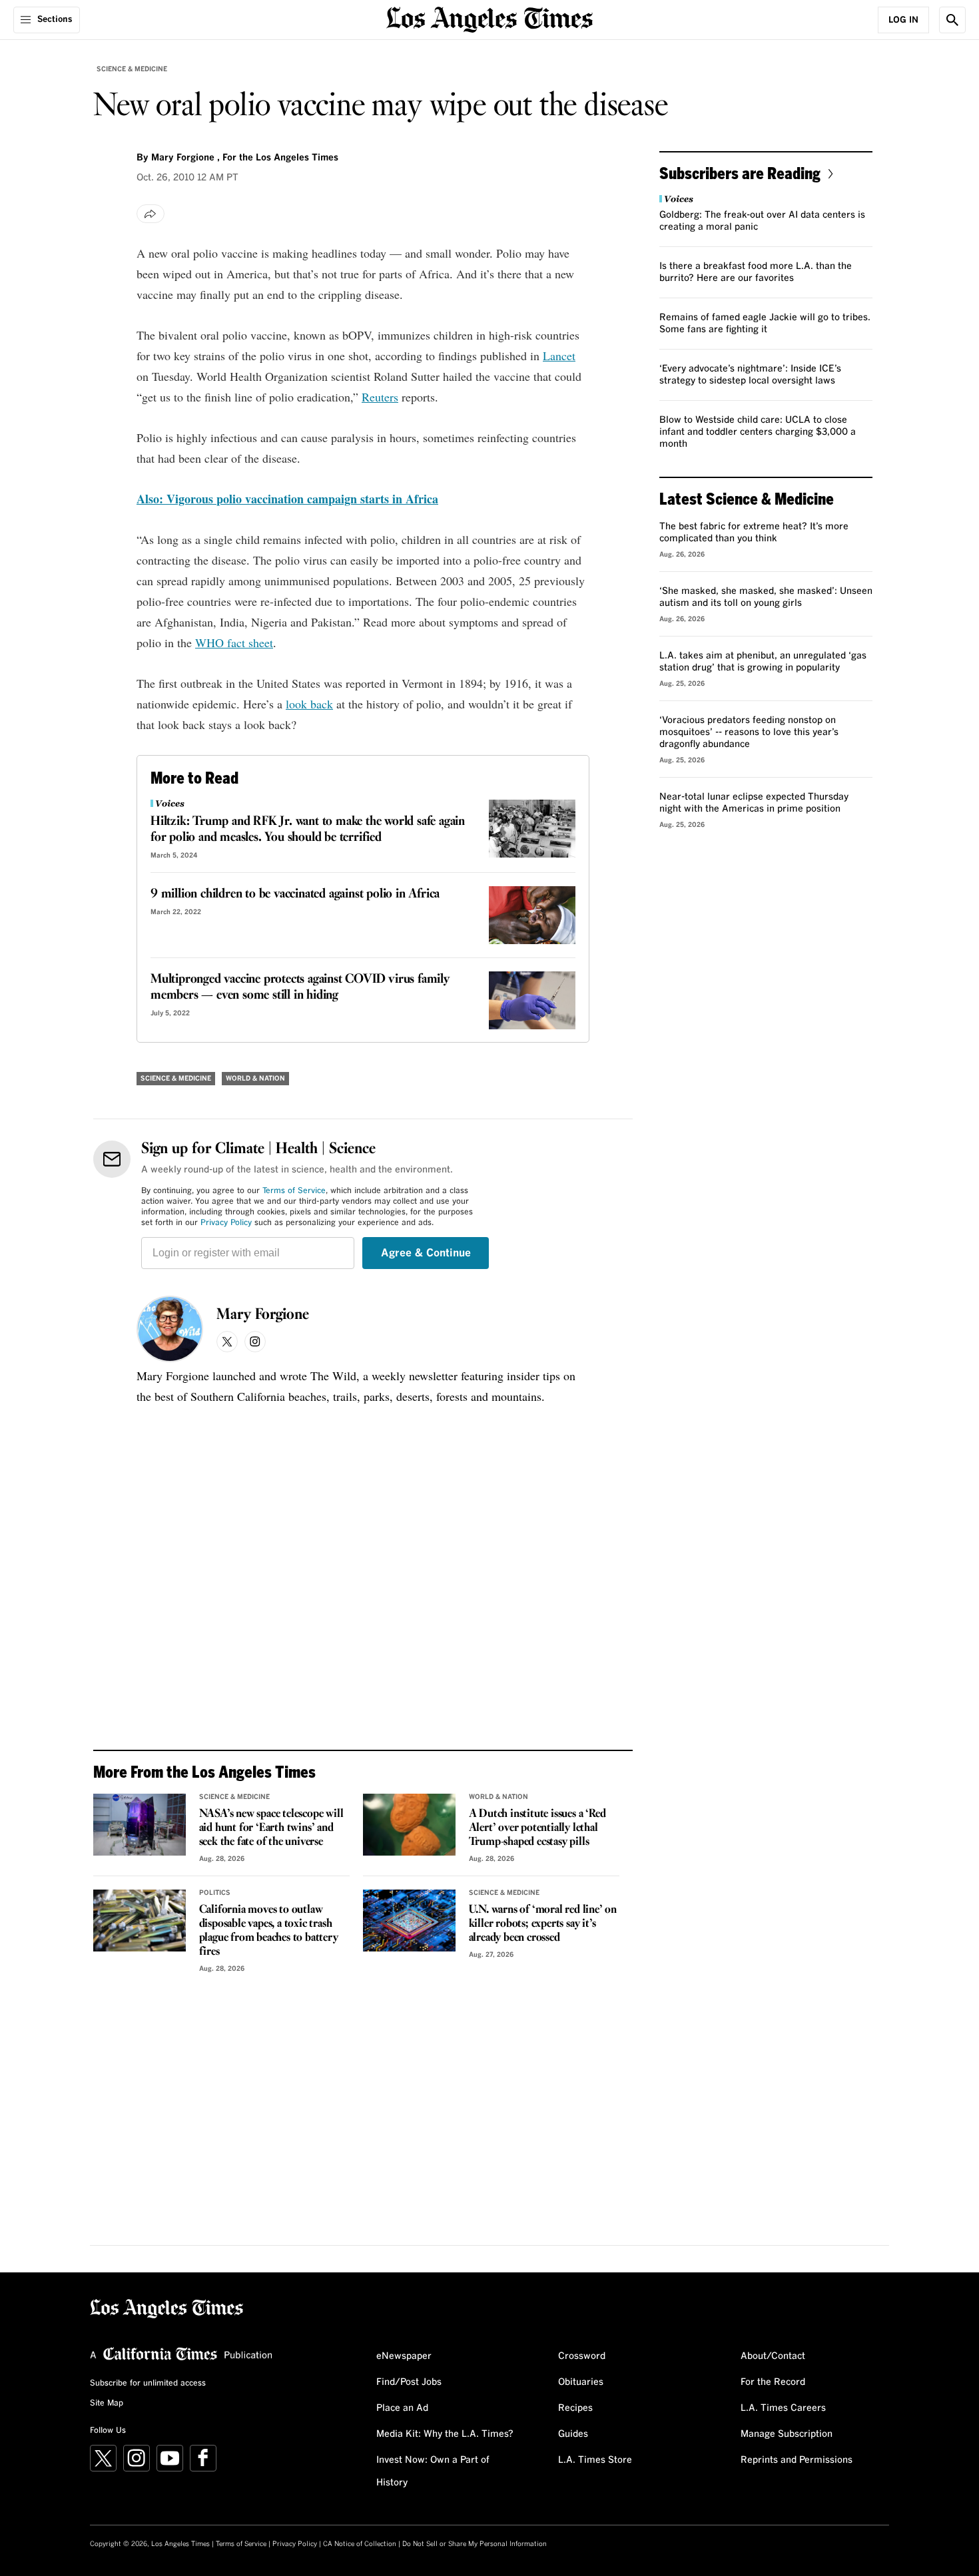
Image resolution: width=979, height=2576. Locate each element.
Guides (573, 2434)
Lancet (559, 356)
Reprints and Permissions (797, 2460)
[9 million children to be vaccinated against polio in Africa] (532, 915)
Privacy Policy (226, 1223)
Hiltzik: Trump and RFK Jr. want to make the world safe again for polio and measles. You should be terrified (308, 830)
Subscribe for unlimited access (148, 2384)
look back (309, 704)
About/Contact (773, 2356)
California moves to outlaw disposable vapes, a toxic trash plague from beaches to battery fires (269, 1931)
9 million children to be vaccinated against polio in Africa (295, 894)
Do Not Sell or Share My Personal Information (475, 2544)
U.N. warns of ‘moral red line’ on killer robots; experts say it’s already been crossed (543, 1924)
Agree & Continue (426, 1253)
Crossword (582, 2356)
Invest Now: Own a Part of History (433, 2471)
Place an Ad (402, 2408)
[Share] (151, 214)
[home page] (489, 18)
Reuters (380, 397)
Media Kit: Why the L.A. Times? (445, 2434)
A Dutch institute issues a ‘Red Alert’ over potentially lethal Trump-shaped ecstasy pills (537, 1828)
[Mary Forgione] (170, 1329)
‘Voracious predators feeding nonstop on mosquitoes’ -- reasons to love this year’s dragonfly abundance (749, 732)
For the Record (773, 2382)
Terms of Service (294, 1191)
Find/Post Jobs (409, 2382)
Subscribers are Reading (740, 173)
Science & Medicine (132, 69)
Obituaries (581, 2382)
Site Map (107, 2404)
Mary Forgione (263, 1315)
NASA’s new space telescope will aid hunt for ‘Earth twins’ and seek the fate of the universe (271, 1828)
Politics (215, 1893)
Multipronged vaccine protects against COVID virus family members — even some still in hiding (300, 987)
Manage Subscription (787, 2434)
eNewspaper (404, 2356)
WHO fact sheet (234, 643)
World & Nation (255, 1079)
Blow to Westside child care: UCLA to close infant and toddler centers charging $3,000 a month (758, 432)
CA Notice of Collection (360, 2544)
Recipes (575, 2408)
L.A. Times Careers (783, 2408)
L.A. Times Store (595, 2460)
